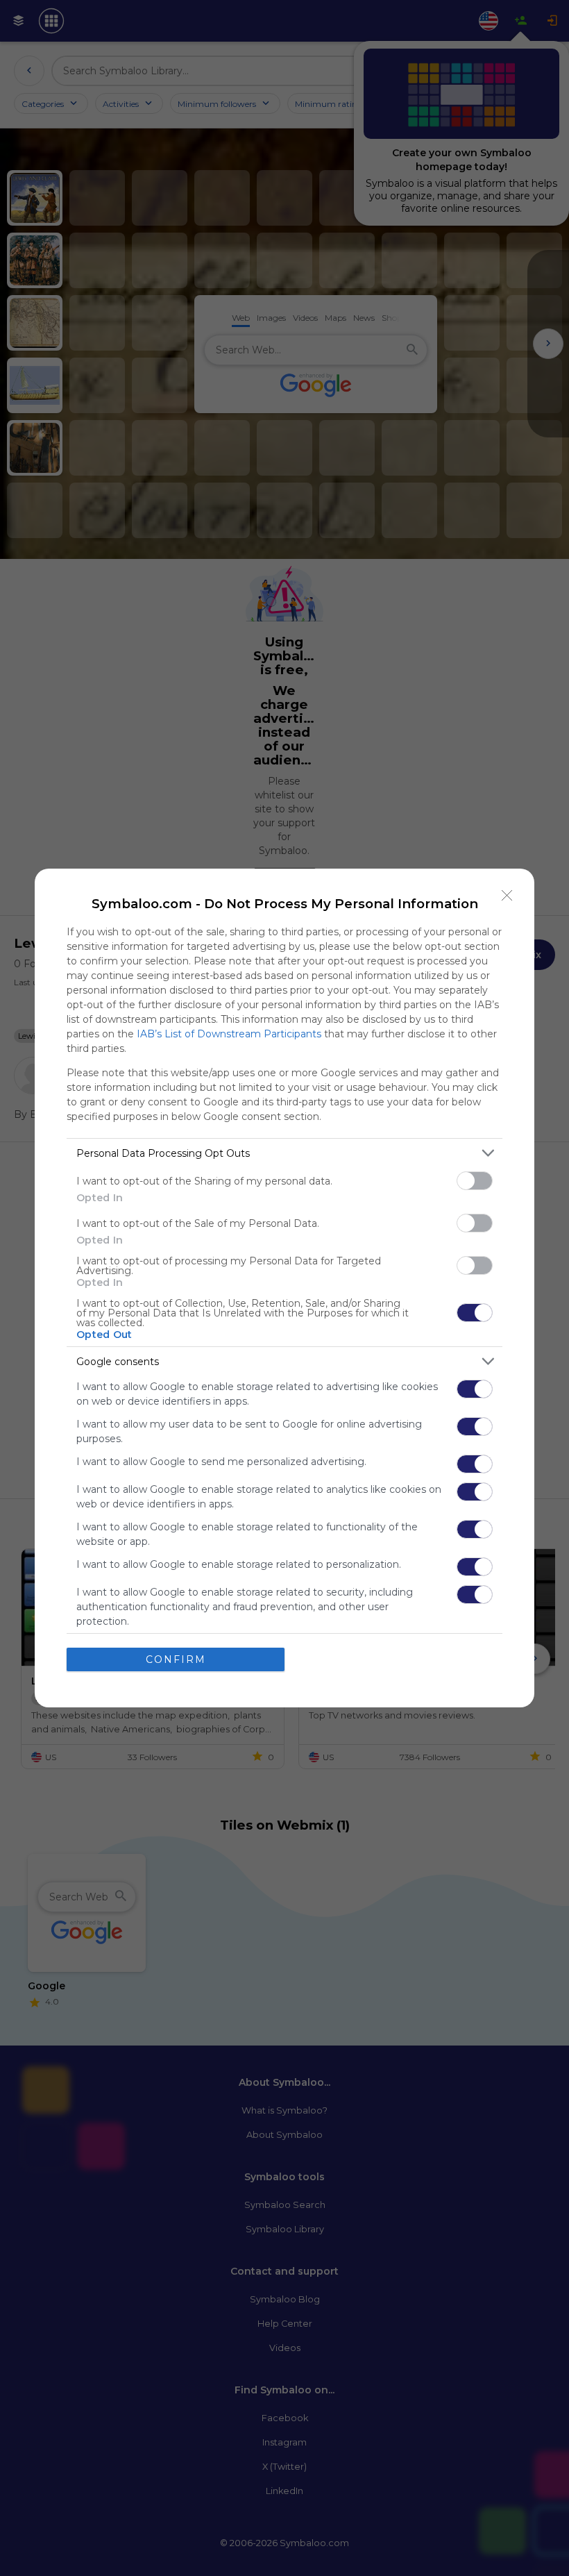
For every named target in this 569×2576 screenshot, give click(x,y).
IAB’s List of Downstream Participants (229, 1034)
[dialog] (284, 1288)
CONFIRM (176, 1659)
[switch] (475, 1181)
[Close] (507, 896)
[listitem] (284, 1153)
